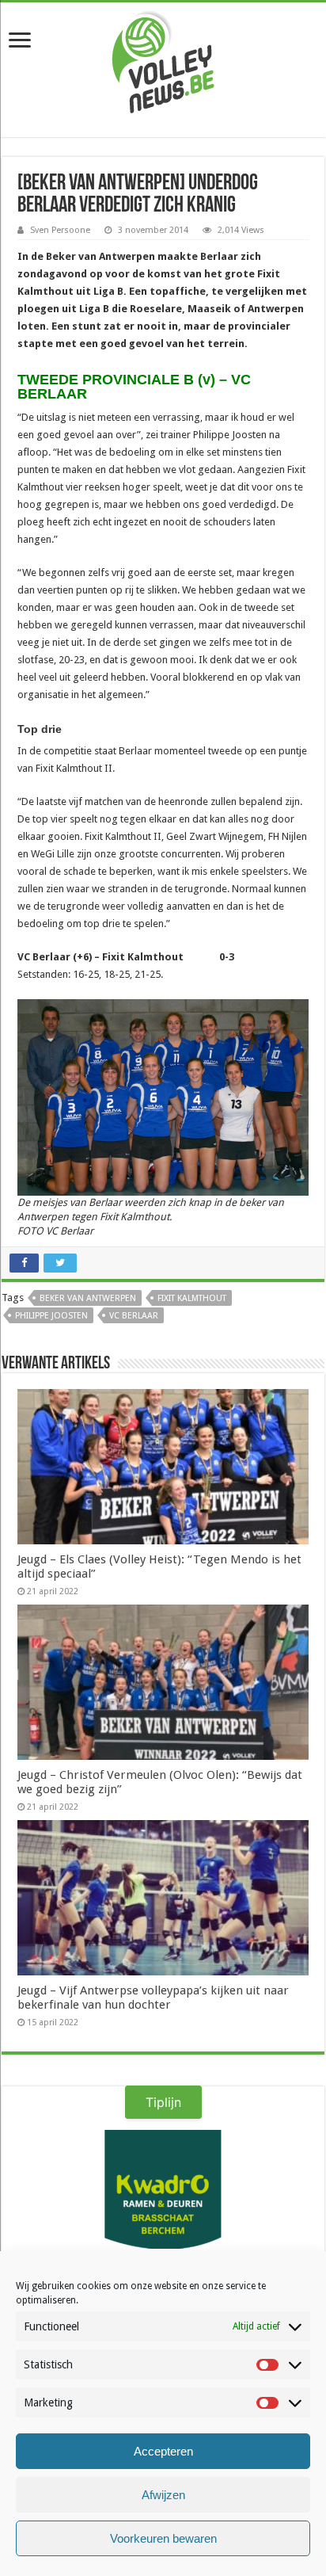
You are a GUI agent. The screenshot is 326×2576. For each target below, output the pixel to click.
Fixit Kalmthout (192, 1298)
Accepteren (163, 2451)
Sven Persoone (60, 230)
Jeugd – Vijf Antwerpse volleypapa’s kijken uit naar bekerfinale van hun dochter (153, 1998)
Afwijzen (163, 2495)
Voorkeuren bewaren (163, 2538)
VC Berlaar (134, 1316)
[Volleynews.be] (163, 59)
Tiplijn (163, 2102)
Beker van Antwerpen (88, 1298)
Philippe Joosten (51, 1316)
